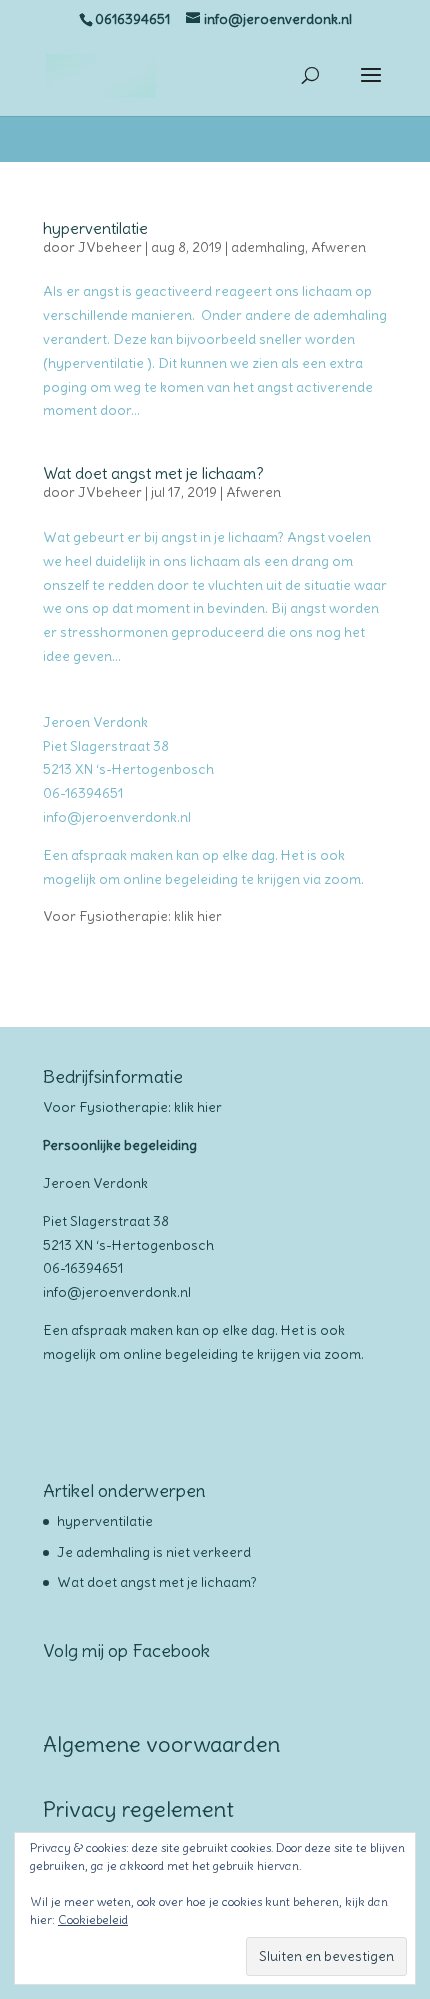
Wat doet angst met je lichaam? (153, 473)
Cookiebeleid (93, 1919)
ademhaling (268, 247)
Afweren (338, 247)
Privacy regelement (138, 1809)
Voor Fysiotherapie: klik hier (132, 916)
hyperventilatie (95, 228)
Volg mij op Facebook (126, 1650)
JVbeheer (110, 247)
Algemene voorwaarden (161, 1744)
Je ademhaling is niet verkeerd (154, 1552)
